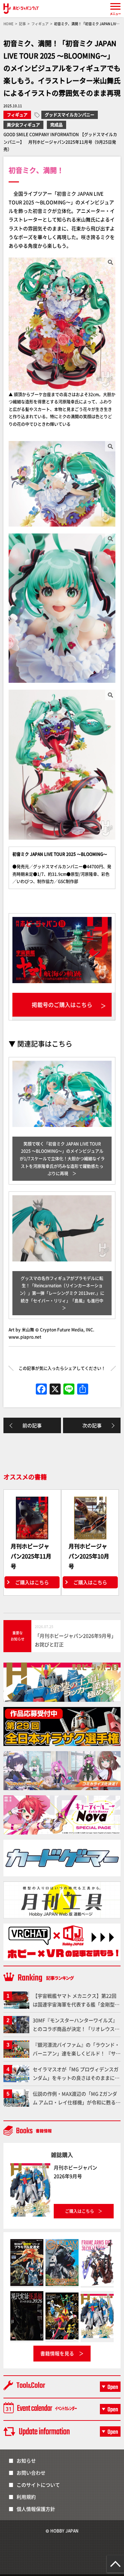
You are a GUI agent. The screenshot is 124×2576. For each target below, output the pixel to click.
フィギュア (17, 115)
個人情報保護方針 (36, 2509)
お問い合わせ (31, 2473)
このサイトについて (38, 2485)
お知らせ (26, 2460)
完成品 (56, 125)
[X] (55, 1389)
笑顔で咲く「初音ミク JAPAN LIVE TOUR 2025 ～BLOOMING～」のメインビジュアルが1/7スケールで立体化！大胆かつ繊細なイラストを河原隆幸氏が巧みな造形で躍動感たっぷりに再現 (62, 1159)
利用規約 (26, 2497)
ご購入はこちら (32, 1582)
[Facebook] (41, 1389)
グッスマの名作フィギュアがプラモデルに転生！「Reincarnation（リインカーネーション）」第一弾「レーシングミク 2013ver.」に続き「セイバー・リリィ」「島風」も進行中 (62, 1289)
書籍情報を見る (57, 2353)
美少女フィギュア (23, 125)
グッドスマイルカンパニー (70, 115)
